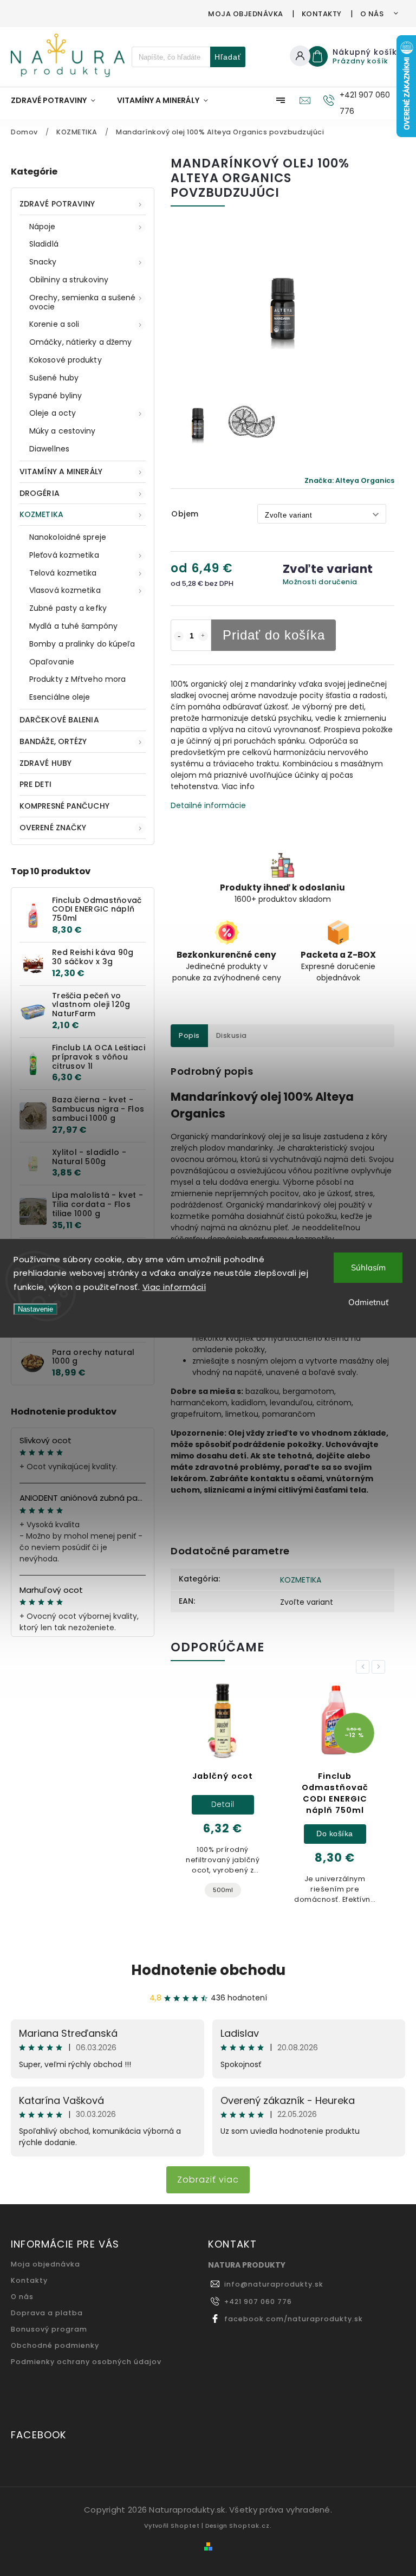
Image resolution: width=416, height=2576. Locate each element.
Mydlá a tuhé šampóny (73, 626)
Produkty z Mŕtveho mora (77, 679)
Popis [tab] (189, 1035)
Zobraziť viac (208, 2180)
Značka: (349, 480)
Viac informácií (174, 1287)
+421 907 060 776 (258, 2301)
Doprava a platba (47, 2313)
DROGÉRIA (40, 493)
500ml (223, 1890)
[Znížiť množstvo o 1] (179, 636)
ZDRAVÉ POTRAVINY (57, 204)
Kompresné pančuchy (64, 806)
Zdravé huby (45, 763)
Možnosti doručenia (320, 582)
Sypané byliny (56, 396)
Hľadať (228, 57)
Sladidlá (44, 244)
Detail (223, 1804)
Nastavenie (35, 1309)
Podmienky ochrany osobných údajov (86, 2362)
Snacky (43, 262)
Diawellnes (49, 449)
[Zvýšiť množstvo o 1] (203, 636)
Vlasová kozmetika (65, 590)
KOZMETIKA (41, 514)
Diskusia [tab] (232, 1035)
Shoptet (185, 2526)
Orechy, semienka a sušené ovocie (83, 302)
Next (380, 1667)
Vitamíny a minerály (61, 472)
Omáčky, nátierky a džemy (80, 342)
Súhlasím (368, 1267)
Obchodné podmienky (55, 2345)
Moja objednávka (246, 14)
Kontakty (322, 14)
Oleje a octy (53, 413)
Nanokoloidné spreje (68, 537)
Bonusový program (49, 2329)
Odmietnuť (368, 1302)
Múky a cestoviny (63, 431)
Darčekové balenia (59, 720)
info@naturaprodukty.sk (274, 2284)
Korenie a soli (54, 324)
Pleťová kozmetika (64, 555)
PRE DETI (35, 784)
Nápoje (43, 227)
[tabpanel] (223, 1799)
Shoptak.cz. (251, 2526)
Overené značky (53, 828)
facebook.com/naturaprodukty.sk (294, 2319)
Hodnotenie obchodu (208, 1970)
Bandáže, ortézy (53, 741)
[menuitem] (58, 100)
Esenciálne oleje (60, 697)
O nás (372, 14)
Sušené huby (54, 378)
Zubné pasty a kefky (68, 608)
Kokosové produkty (66, 360)
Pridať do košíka (274, 635)
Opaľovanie (52, 662)
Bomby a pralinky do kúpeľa (82, 644)
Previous (365, 1667)
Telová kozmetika (63, 573)
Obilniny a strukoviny (69, 280)
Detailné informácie (208, 805)
